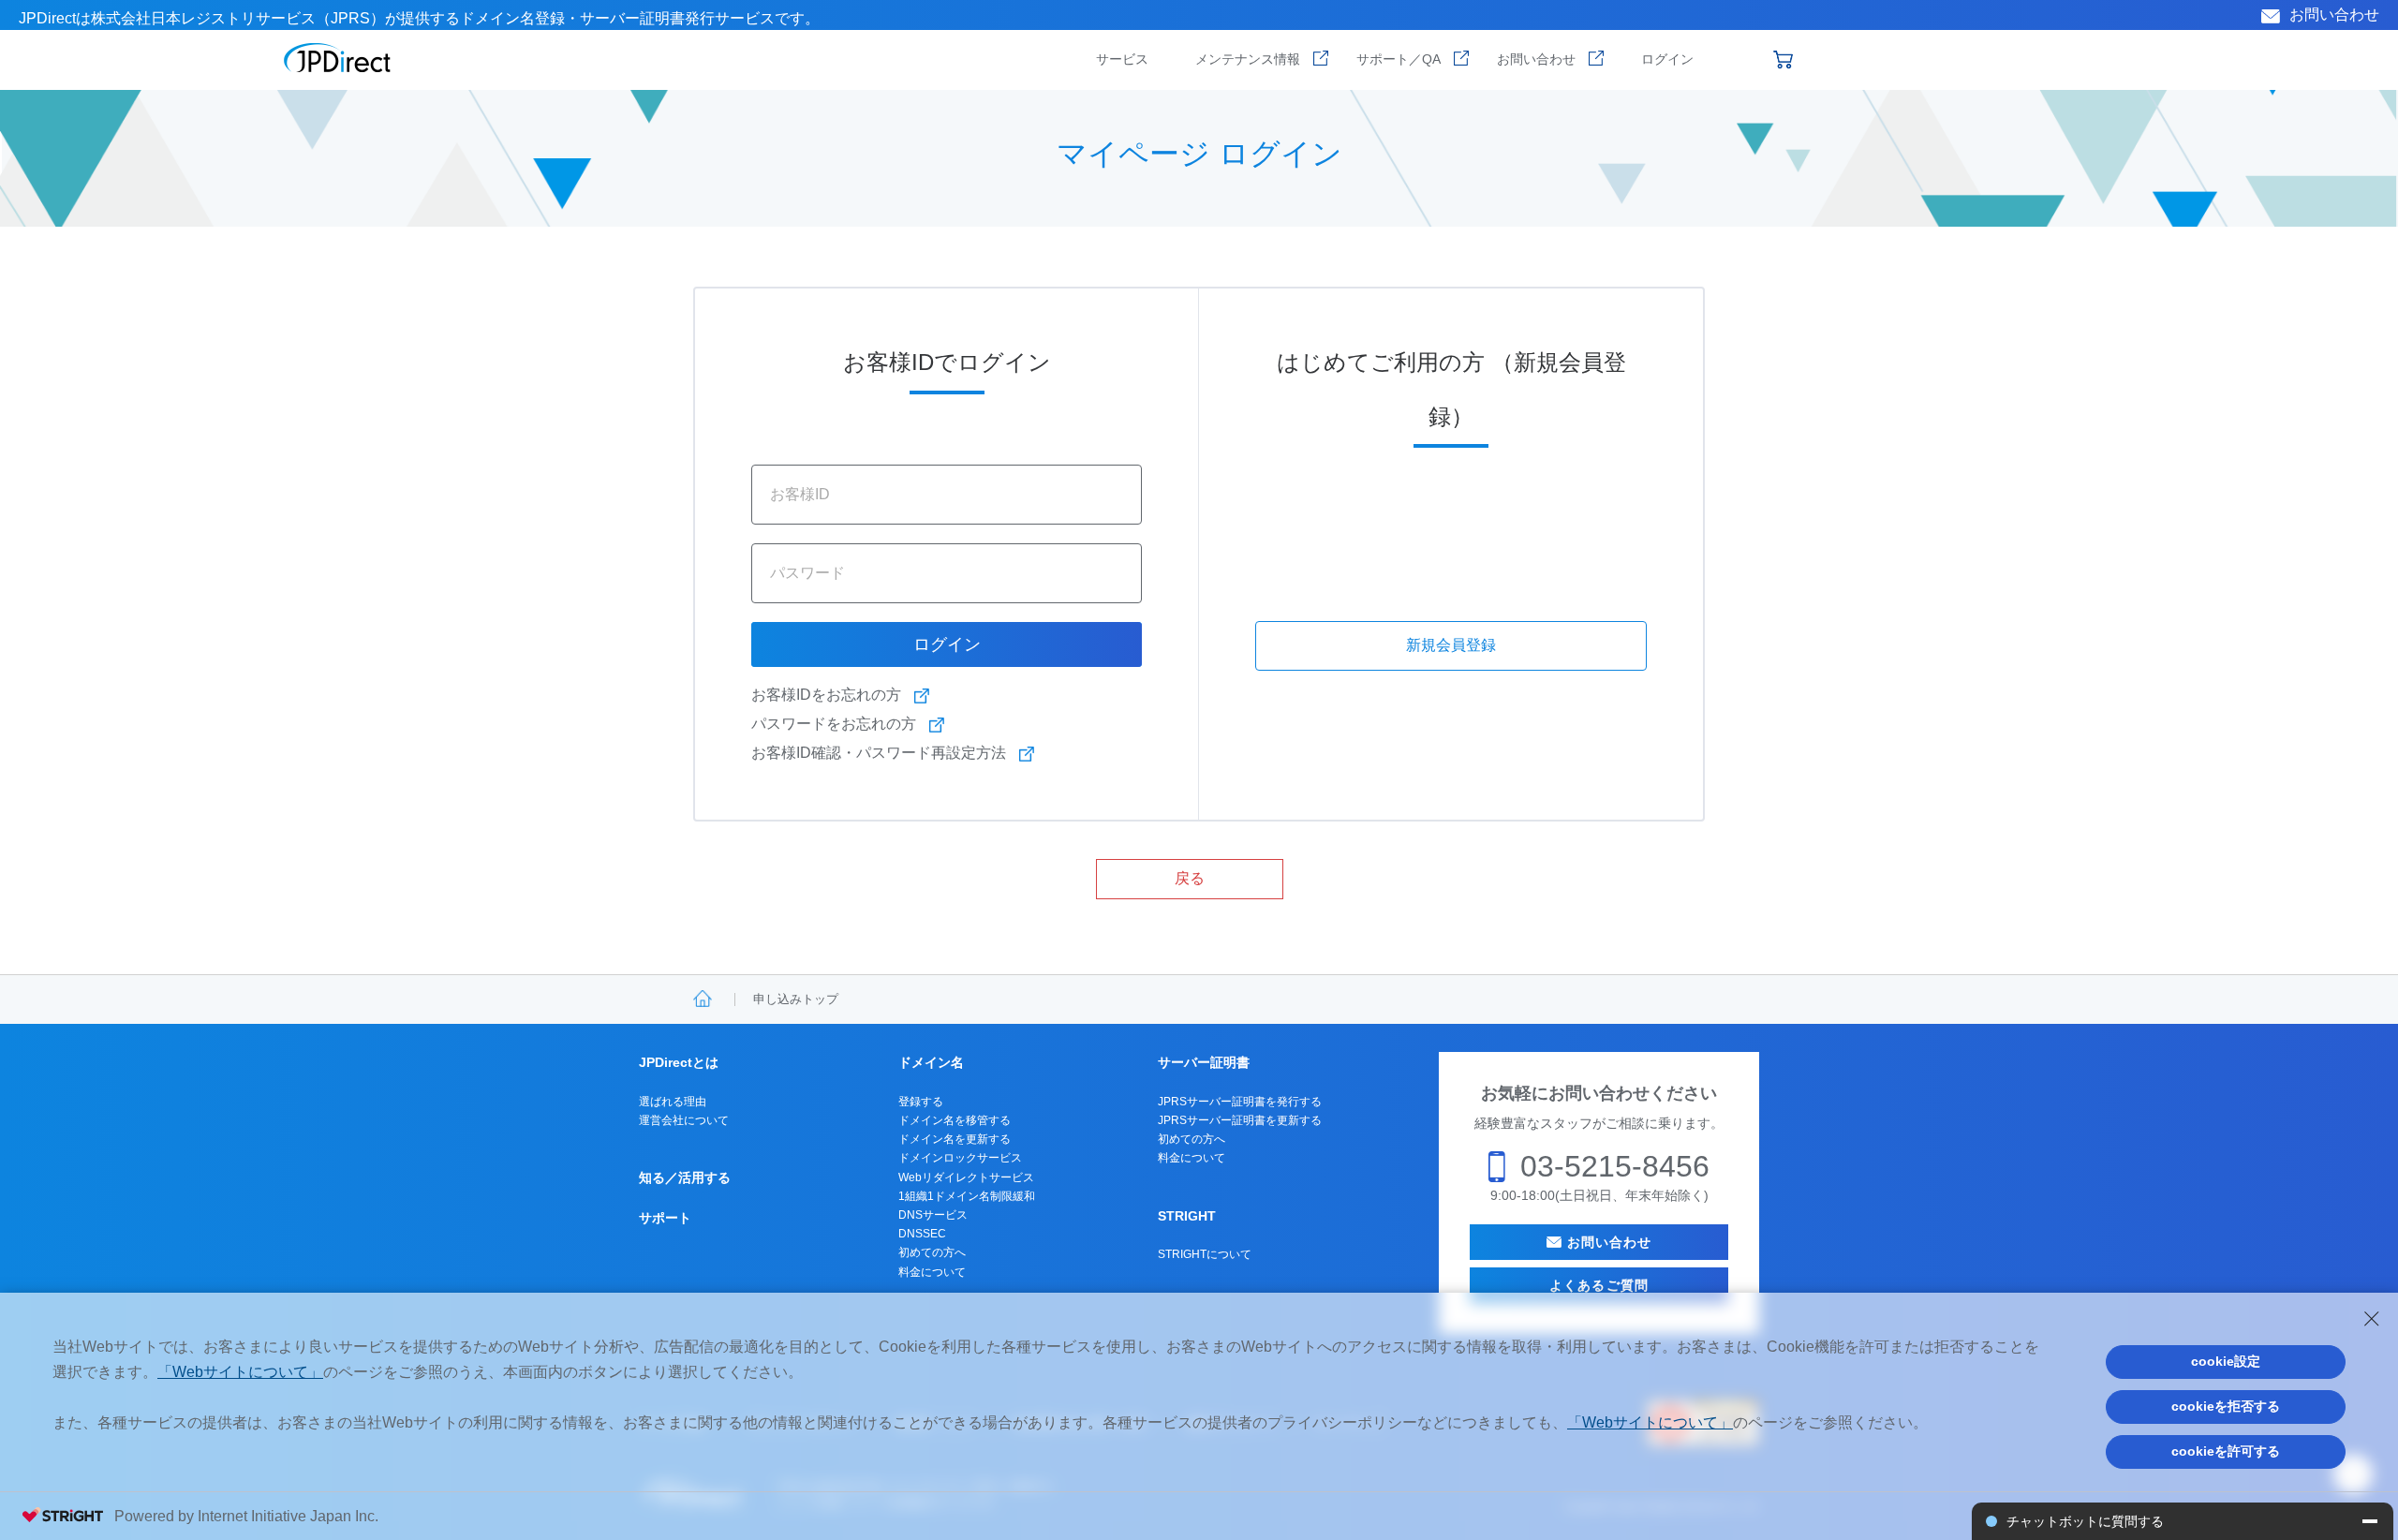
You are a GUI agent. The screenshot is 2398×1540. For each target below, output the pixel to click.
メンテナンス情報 (1248, 59)
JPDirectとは (679, 1062)
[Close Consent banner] (2372, 1319)
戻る (1190, 878)
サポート (665, 1218)
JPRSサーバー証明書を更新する (1240, 1120)
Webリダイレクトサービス (966, 1177)
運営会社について (684, 1120)
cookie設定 (2226, 1361)
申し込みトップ (796, 999)
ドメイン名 (931, 1062)
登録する (921, 1102)
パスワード (807, 573)
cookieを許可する (2226, 1451)
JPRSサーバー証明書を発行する (1240, 1102)
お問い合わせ (2334, 15)
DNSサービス (933, 1215)
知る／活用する (685, 1177)
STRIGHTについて (1205, 1254)
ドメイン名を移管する (955, 1120)
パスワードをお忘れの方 (834, 724)
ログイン (1667, 59)
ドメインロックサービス (960, 1158)
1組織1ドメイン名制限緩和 (967, 1196)
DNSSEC (922, 1234)
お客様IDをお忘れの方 (826, 695)
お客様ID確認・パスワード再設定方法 (879, 753)
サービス (1122, 59)
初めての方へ (932, 1252)
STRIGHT (1187, 1216)
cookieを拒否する (2226, 1406)
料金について (932, 1272)
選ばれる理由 (673, 1102)
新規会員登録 (1451, 645)
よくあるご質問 (1599, 1285)
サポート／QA (1399, 59)
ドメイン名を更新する (955, 1139)
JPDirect (338, 58)
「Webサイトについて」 (240, 1372)
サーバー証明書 (1204, 1062)
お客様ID (800, 493)
